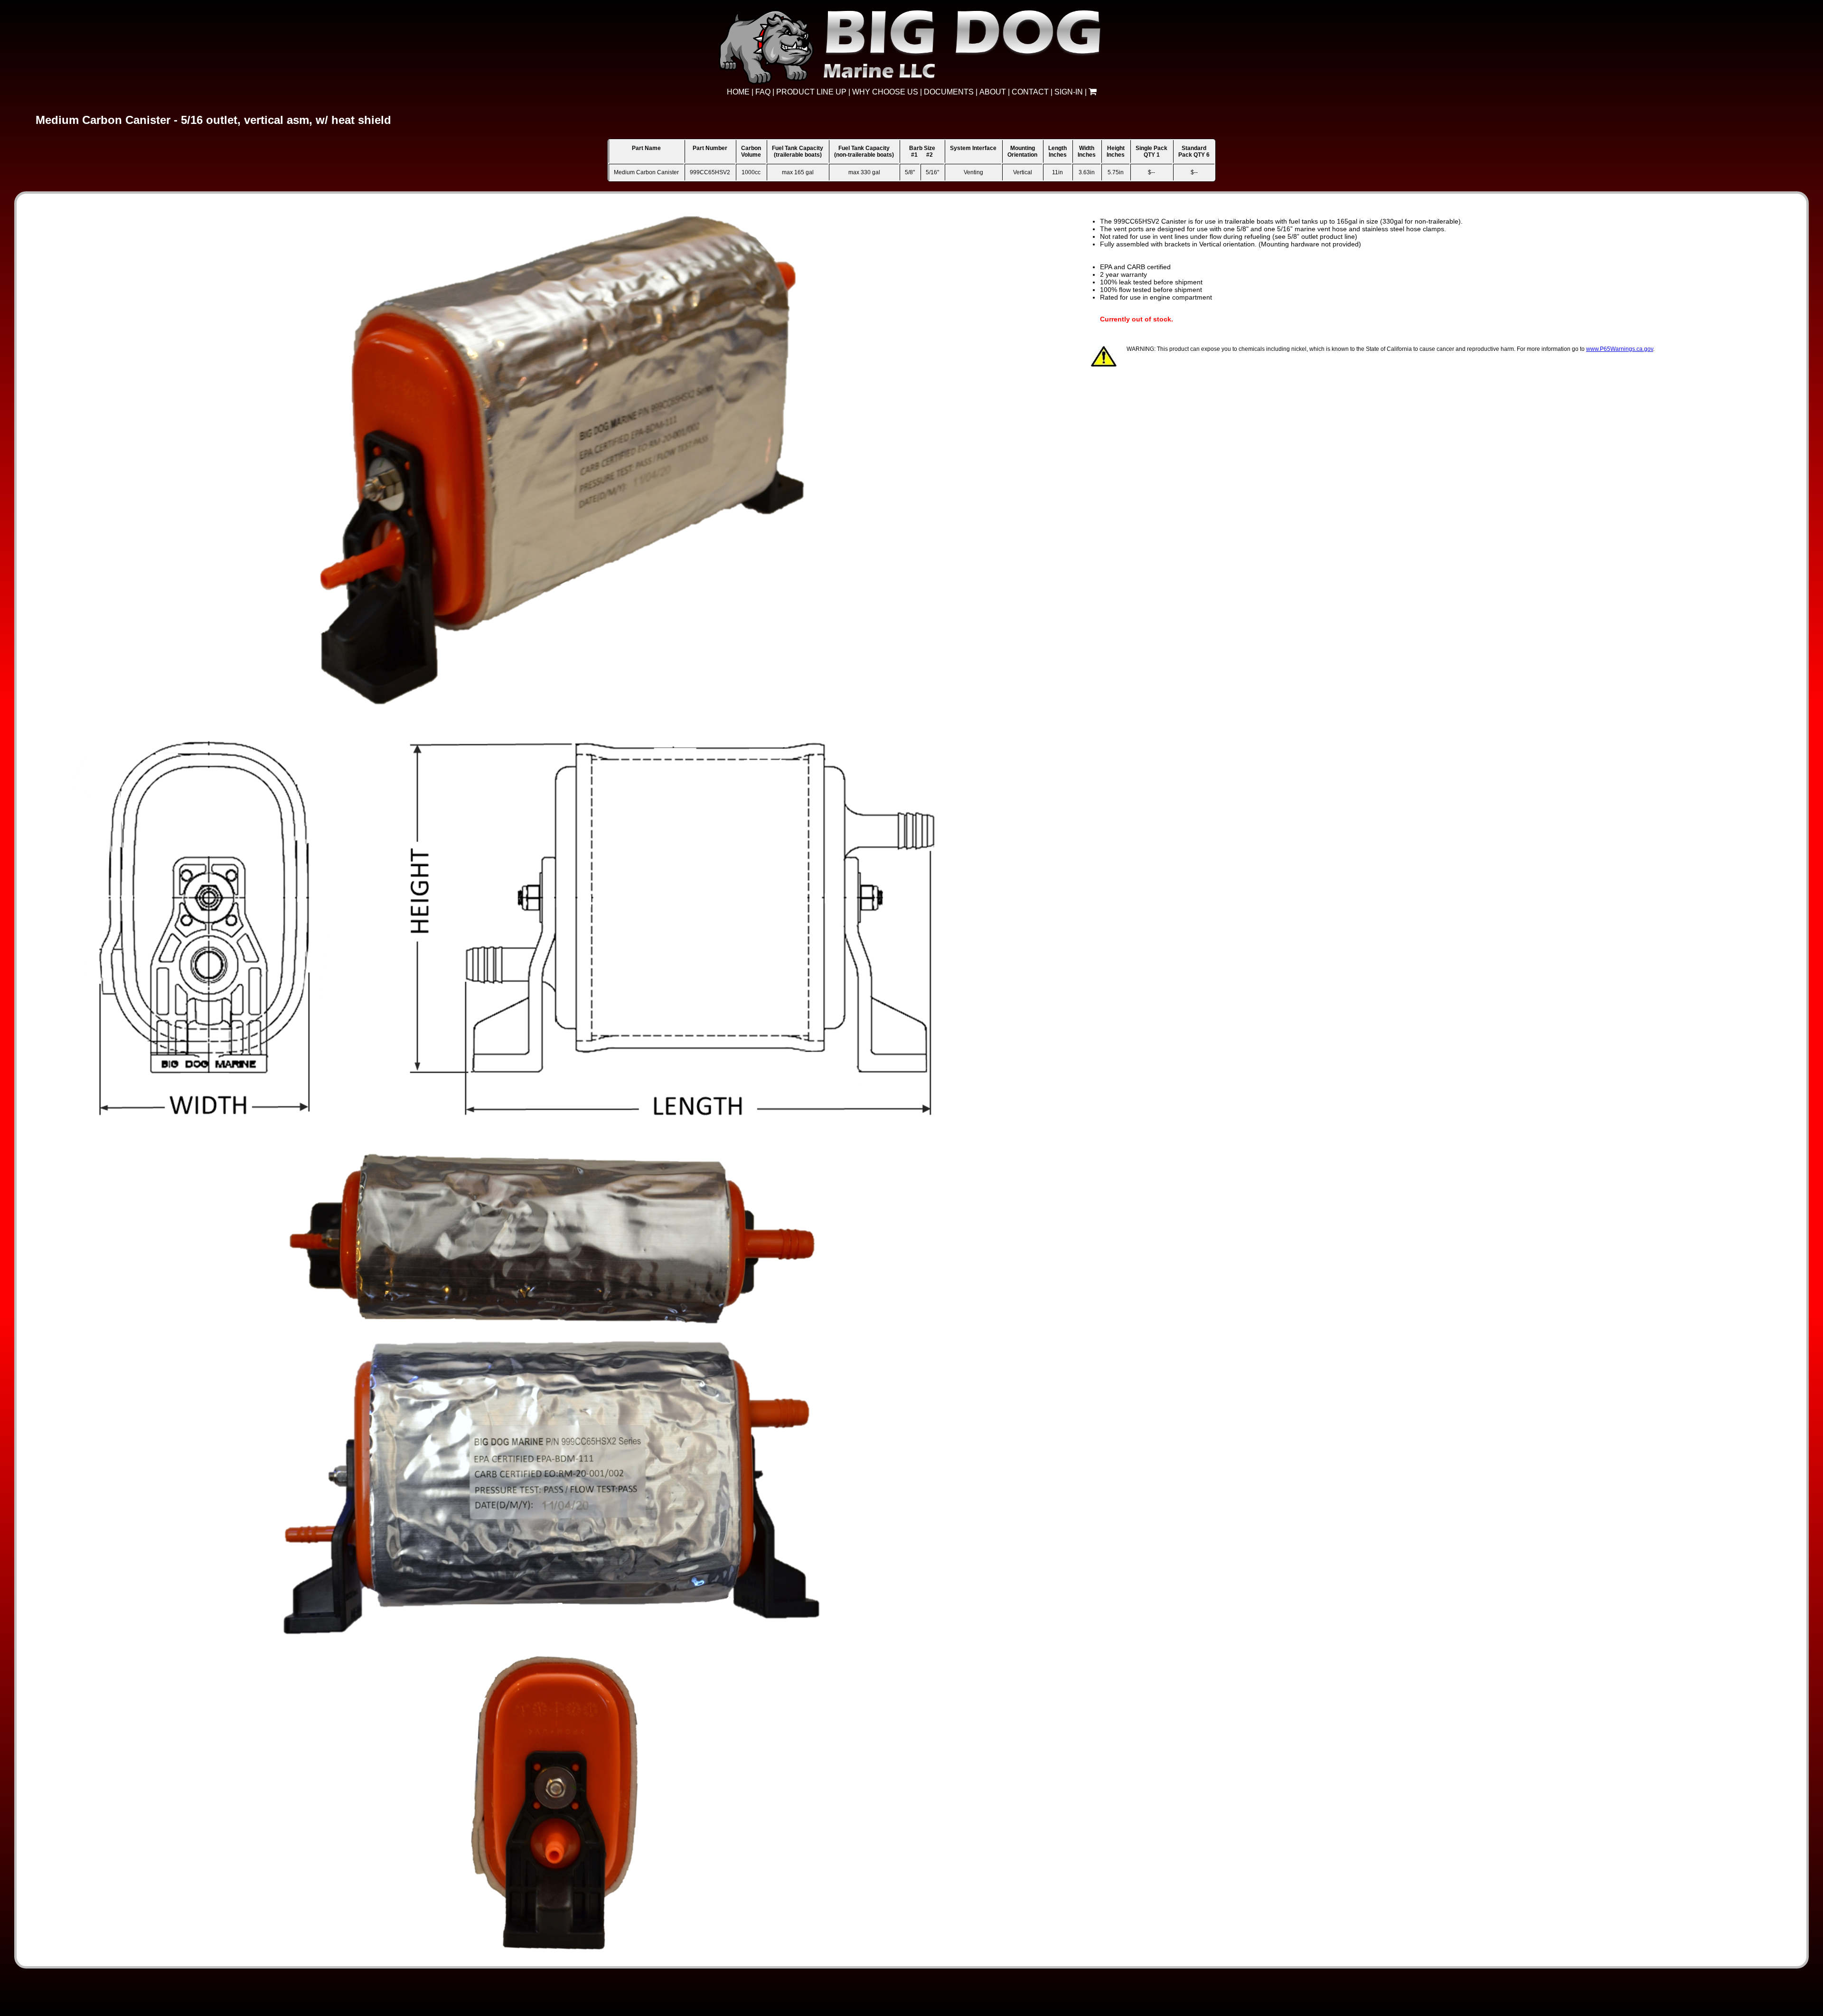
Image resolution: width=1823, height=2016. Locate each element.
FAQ (763, 92)
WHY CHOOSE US (885, 92)
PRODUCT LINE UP (811, 92)
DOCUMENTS (949, 92)
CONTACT (1030, 92)
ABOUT (993, 92)
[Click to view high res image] (554, 220)
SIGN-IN (1069, 92)
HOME (738, 92)
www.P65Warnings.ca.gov (1620, 349)
